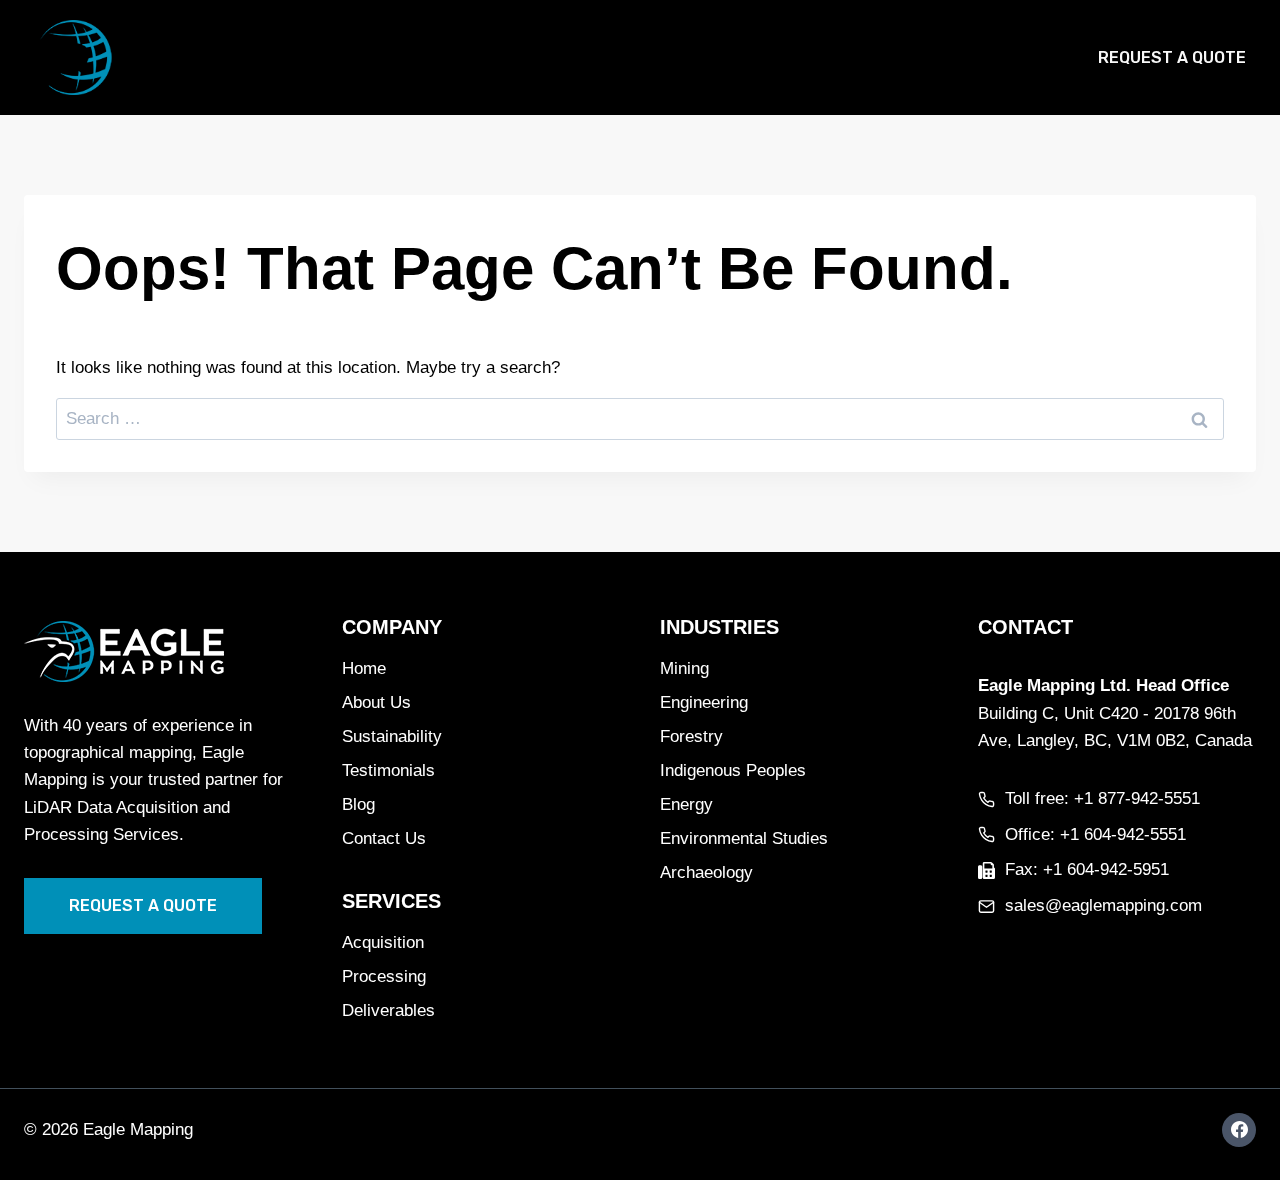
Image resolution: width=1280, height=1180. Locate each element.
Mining (684, 668)
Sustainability (392, 736)
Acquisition (383, 942)
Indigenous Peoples (733, 770)
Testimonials (388, 770)
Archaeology (706, 872)
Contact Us (384, 838)
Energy (686, 804)
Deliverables (388, 1010)
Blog (943, 57)
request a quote (143, 905)
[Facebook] (1239, 1130)
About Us (376, 702)
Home (499, 57)
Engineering (704, 702)
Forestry (691, 736)
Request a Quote (1172, 57)
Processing (384, 976)
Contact (1028, 57)
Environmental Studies (744, 838)
